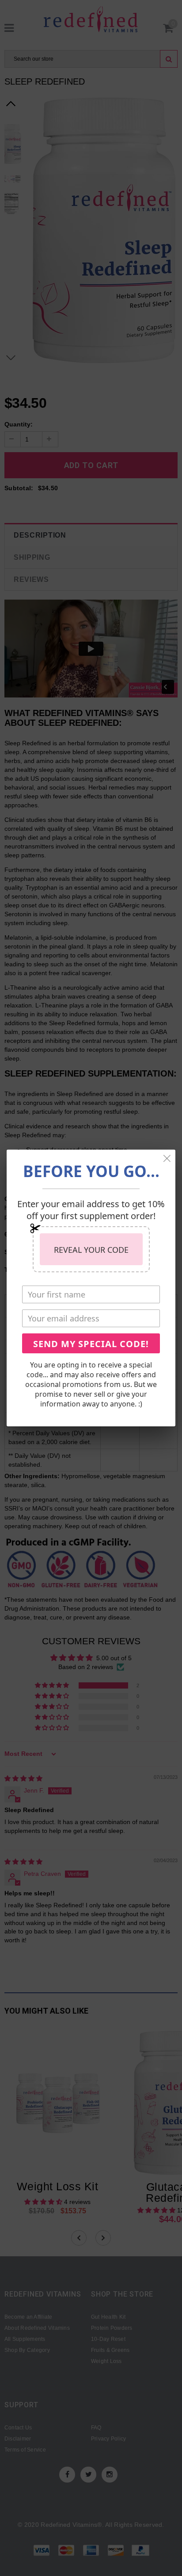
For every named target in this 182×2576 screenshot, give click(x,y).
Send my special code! (91, 1344)
